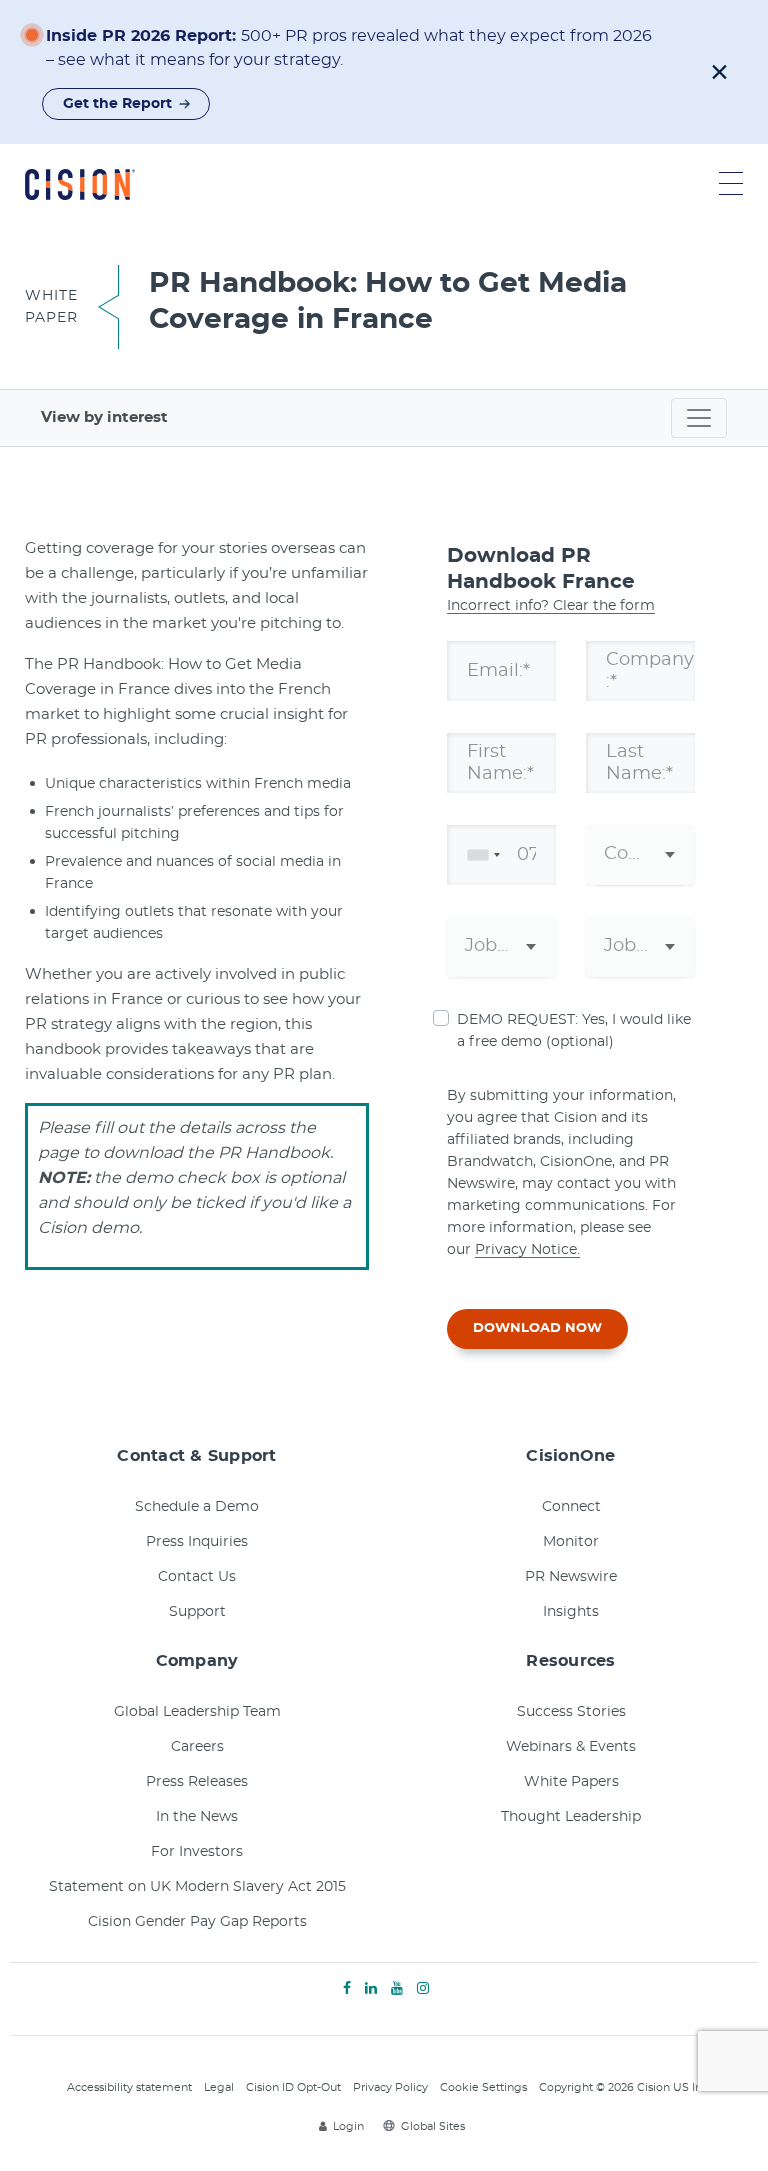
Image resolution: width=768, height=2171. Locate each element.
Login (348, 2126)
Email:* (498, 670)
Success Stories (571, 1712)
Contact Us (197, 1577)
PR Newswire (571, 1577)
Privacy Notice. (527, 1250)
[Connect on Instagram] (423, 1989)
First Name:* (500, 762)
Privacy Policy (390, 2087)
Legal (219, 2087)
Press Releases (197, 1782)
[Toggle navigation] (699, 418)
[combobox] (480, 855)
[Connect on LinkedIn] (371, 1989)
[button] (719, 72)
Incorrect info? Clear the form (551, 606)
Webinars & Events (571, 1747)
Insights (571, 1612)
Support (197, 1612)
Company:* (650, 670)
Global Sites (433, 2126)
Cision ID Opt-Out (293, 2087)
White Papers (571, 1782)
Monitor (571, 1542)
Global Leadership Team (197, 1712)
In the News (197, 1817)
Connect (571, 1507)
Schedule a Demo (197, 1507)
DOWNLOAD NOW (537, 1328)
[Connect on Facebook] (347, 1989)
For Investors (197, 1852)
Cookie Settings (483, 2087)
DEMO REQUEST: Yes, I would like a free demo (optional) (574, 1031)
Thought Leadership (571, 1817)
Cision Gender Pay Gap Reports (197, 1922)
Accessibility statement (129, 2087)
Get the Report (117, 104)
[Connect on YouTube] (397, 1989)
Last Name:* (639, 762)
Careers (197, 1747)
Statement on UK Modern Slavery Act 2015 (197, 1887)
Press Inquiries (197, 1542)
